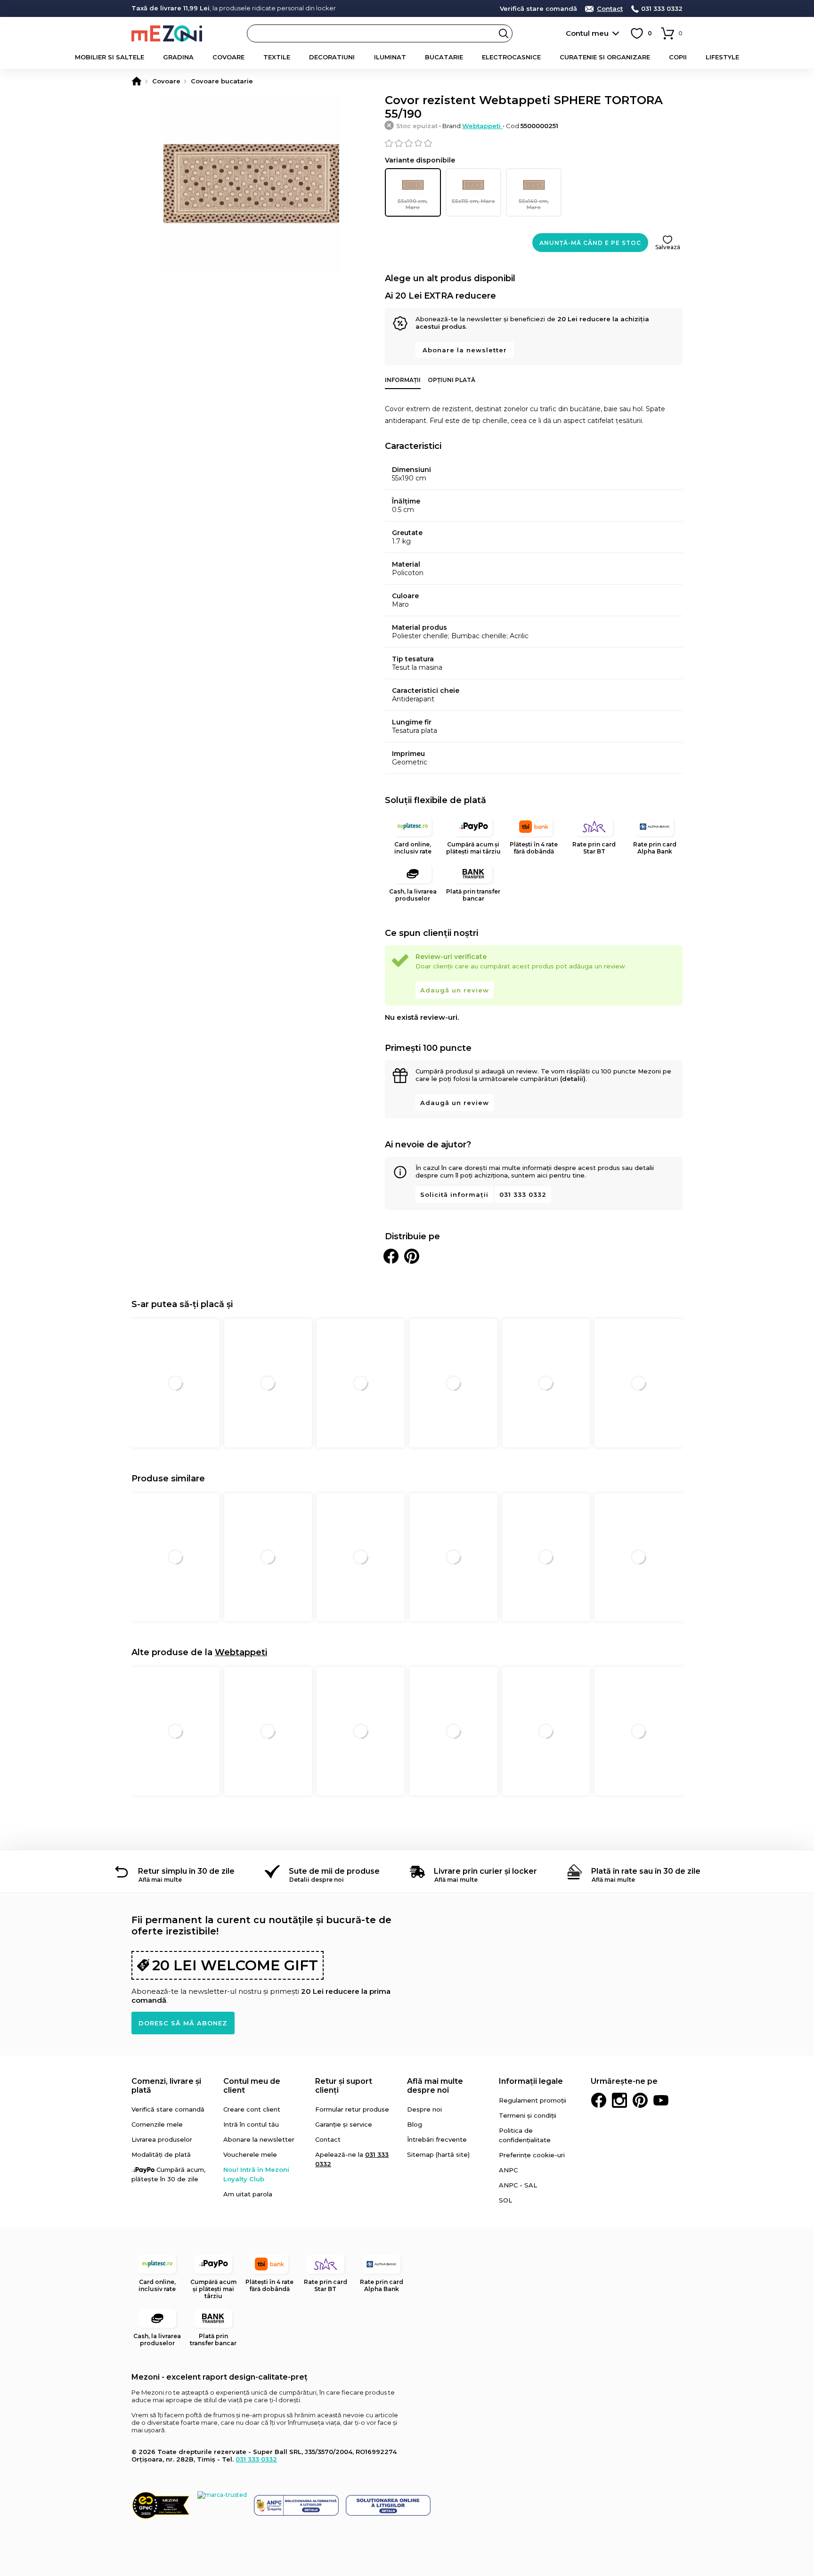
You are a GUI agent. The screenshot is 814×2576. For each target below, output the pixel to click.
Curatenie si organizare (605, 57)
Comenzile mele (157, 2124)
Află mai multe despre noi (435, 2086)
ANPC (508, 2170)
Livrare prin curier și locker (485, 1871)
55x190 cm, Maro (413, 204)
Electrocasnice (511, 57)
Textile (277, 57)
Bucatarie (444, 57)
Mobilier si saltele (110, 57)
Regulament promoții (533, 2100)
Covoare (228, 57)
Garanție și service (344, 2124)
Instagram (619, 2100)
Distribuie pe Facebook (391, 1256)
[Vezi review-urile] (534, 143)
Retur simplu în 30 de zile (186, 1871)
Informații (403, 380)
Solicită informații (454, 1195)
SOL (505, 2200)
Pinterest (640, 2100)
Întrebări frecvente (437, 2139)
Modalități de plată (161, 2154)
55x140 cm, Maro (534, 204)
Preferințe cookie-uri (532, 2155)
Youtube (661, 2100)
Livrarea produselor (162, 2139)
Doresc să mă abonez (183, 2023)
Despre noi (424, 2109)
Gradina (178, 57)
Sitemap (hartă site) (438, 2154)
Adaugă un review (455, 990)
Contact (610, 9)
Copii (678, 57)
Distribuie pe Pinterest (412, 1256)
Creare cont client (252, 2109)
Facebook (599, 2100)
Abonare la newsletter (465, 350)
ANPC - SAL (518, 2185)
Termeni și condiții (528, 2115)
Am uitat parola (248, 2194)
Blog (415, 2124)
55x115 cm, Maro (473, 201)
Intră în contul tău (251, 2124)
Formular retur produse (352, 2109)
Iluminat (390, 57)
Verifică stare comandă (538, 9)
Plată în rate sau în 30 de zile (646, 1871)
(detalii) (573, 1079)
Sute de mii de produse (334, 1871)
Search (504, 33)
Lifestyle (722, 57)
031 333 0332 (662, 9)
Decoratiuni (332, 57)
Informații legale (531, 2081)
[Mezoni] (137, 81)
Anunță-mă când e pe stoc (590, 243)
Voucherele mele (250, 2154)
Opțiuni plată (452, 380)
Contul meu (587, 33)
